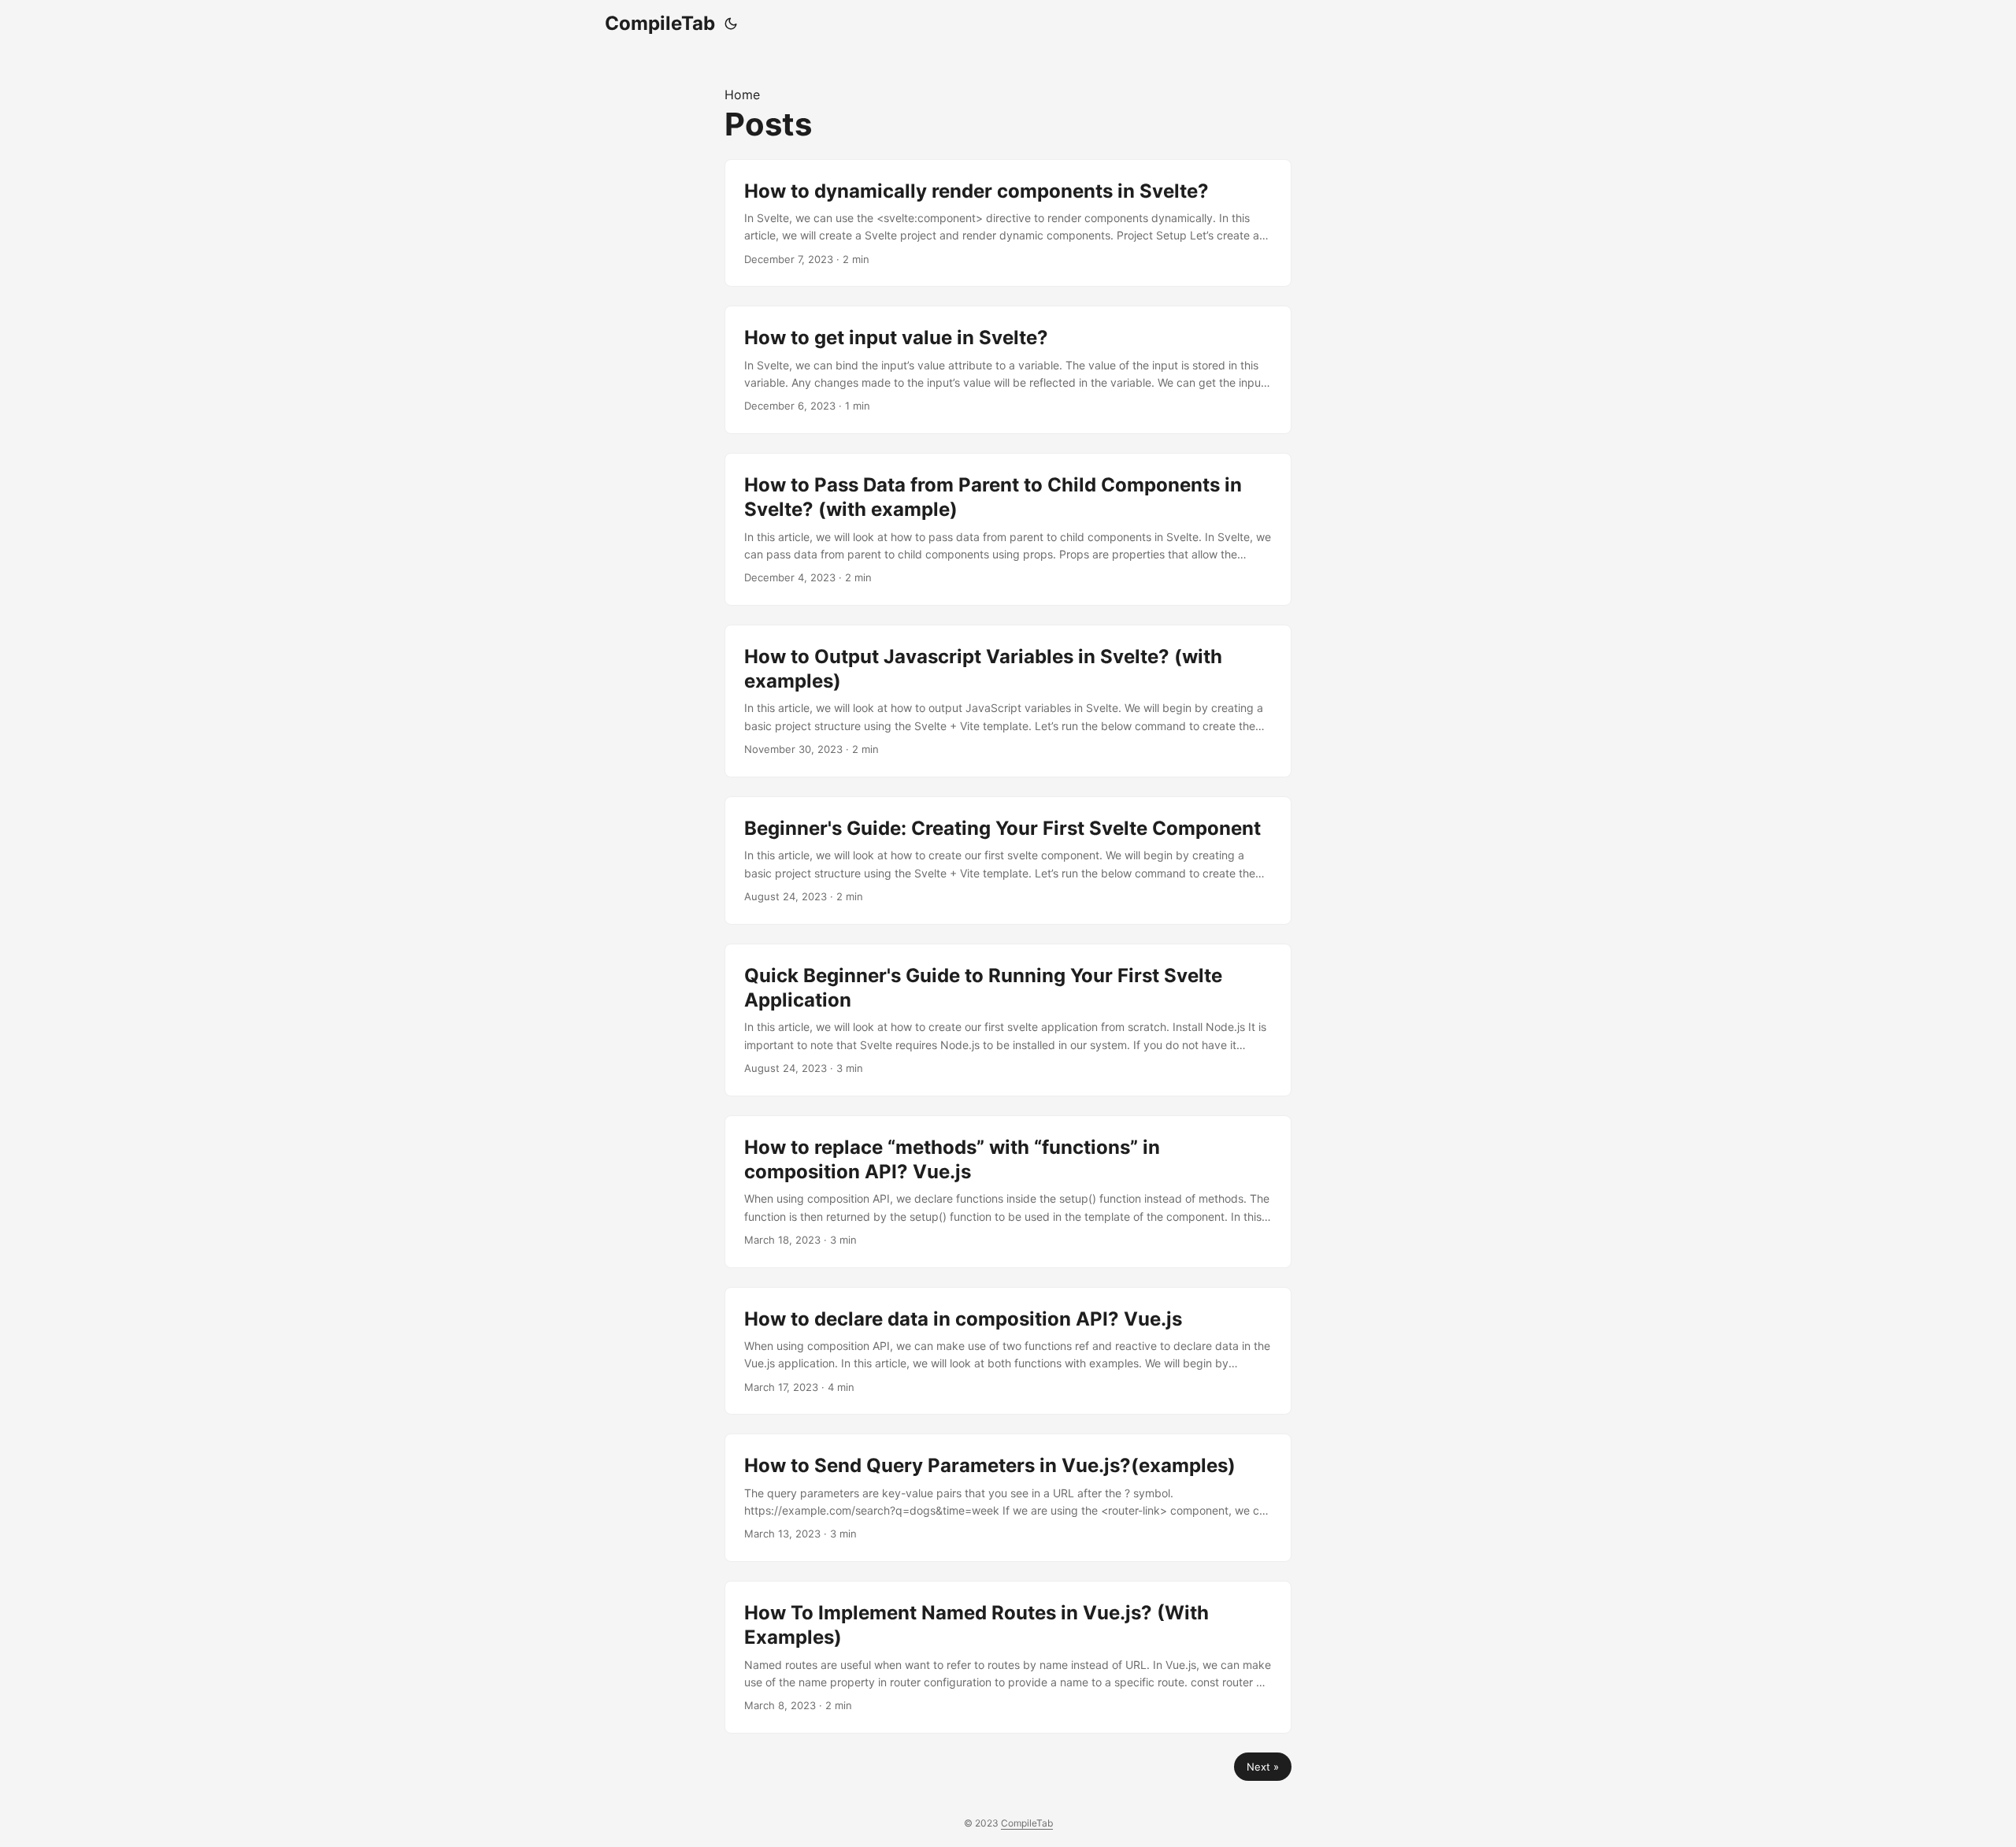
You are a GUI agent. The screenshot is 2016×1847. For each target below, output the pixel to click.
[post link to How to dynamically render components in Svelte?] (1008, 223)
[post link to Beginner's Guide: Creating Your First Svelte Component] (1008, 860)
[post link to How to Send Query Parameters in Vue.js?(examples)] (1008, 1498)
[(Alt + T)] (731, 24)
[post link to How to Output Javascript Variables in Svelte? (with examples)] (1008, 701)
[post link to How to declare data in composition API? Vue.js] (1008, 1351)
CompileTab (660, 23)
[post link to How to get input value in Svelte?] (1008, 370)
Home (742, 95)
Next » (1263, 1767)
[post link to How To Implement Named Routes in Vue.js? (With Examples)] (1008, 1657)
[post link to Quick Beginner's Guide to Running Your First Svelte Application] (1008, 1020)
